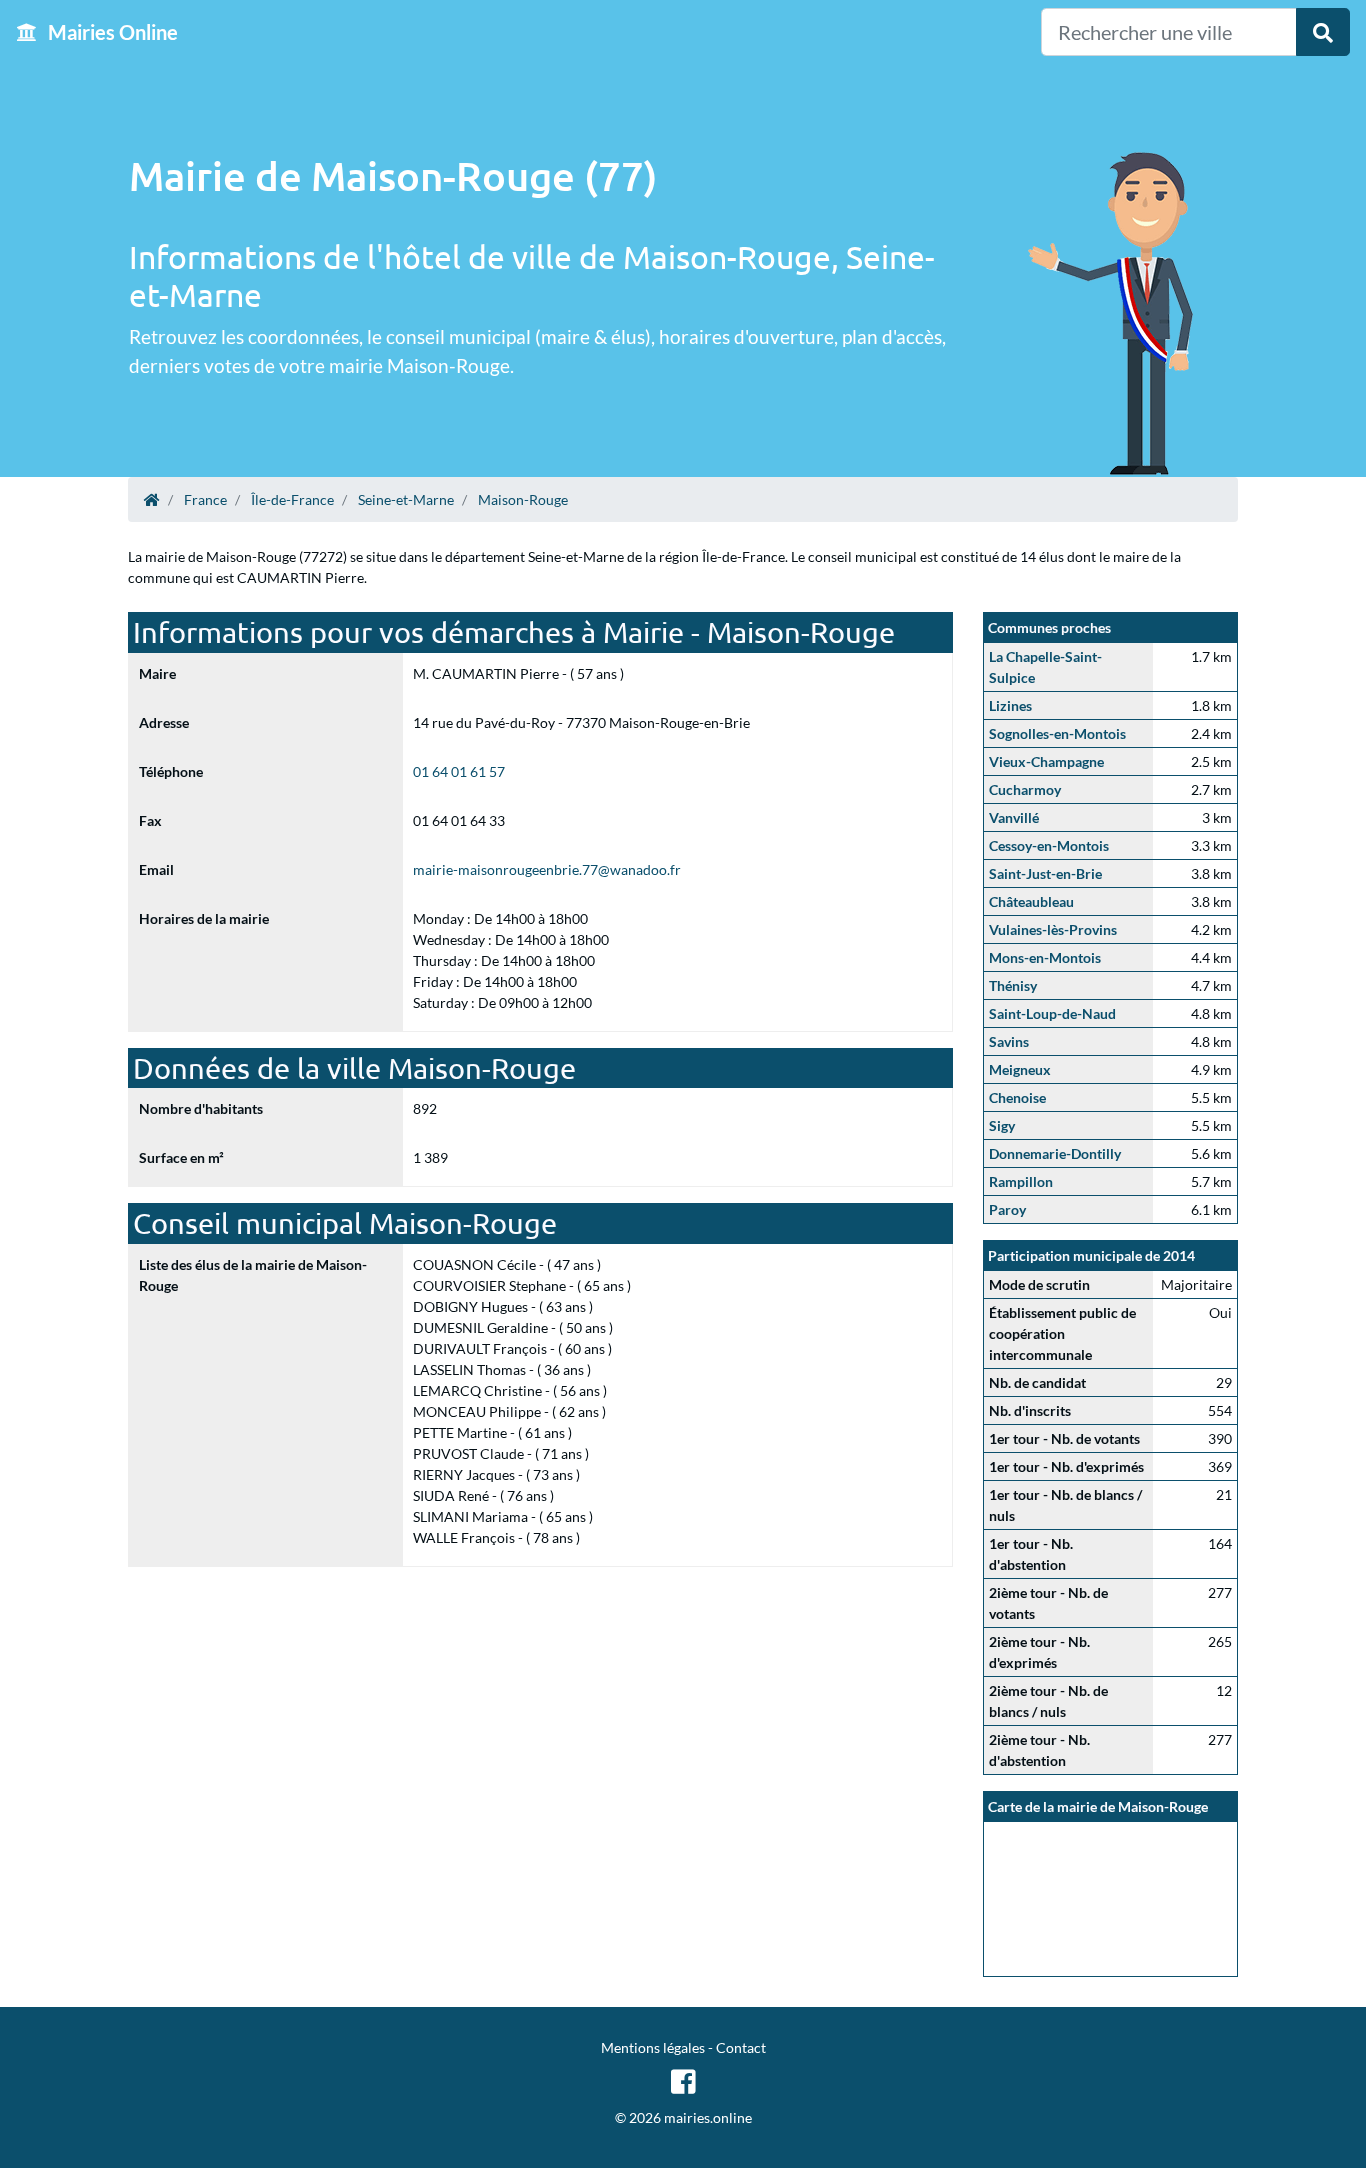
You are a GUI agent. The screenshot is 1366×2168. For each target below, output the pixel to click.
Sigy (1002, 1125)
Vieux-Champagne (1046, 761)
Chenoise (1017, 1097)
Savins (1009, 1041)
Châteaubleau (1031, 901)
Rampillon (1021, 1181)
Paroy (1007, 1209)
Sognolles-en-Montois (1057, 733)
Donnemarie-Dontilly (1055, 1153)
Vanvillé (1014, 817)
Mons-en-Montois (1045, 957)
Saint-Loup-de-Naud (1052, 1013)
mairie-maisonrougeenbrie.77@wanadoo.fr (547, 869)
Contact (741, 2047)
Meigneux (1020, 1069)
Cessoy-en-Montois (1049, 845)
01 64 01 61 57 (459, 771)
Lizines (1010, 705)
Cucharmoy (1025, 789)
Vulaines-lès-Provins (1053, 929)
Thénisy (1013, 985)
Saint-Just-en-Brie (1045, 873)
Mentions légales (653, 2047)
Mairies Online (111, 32)
